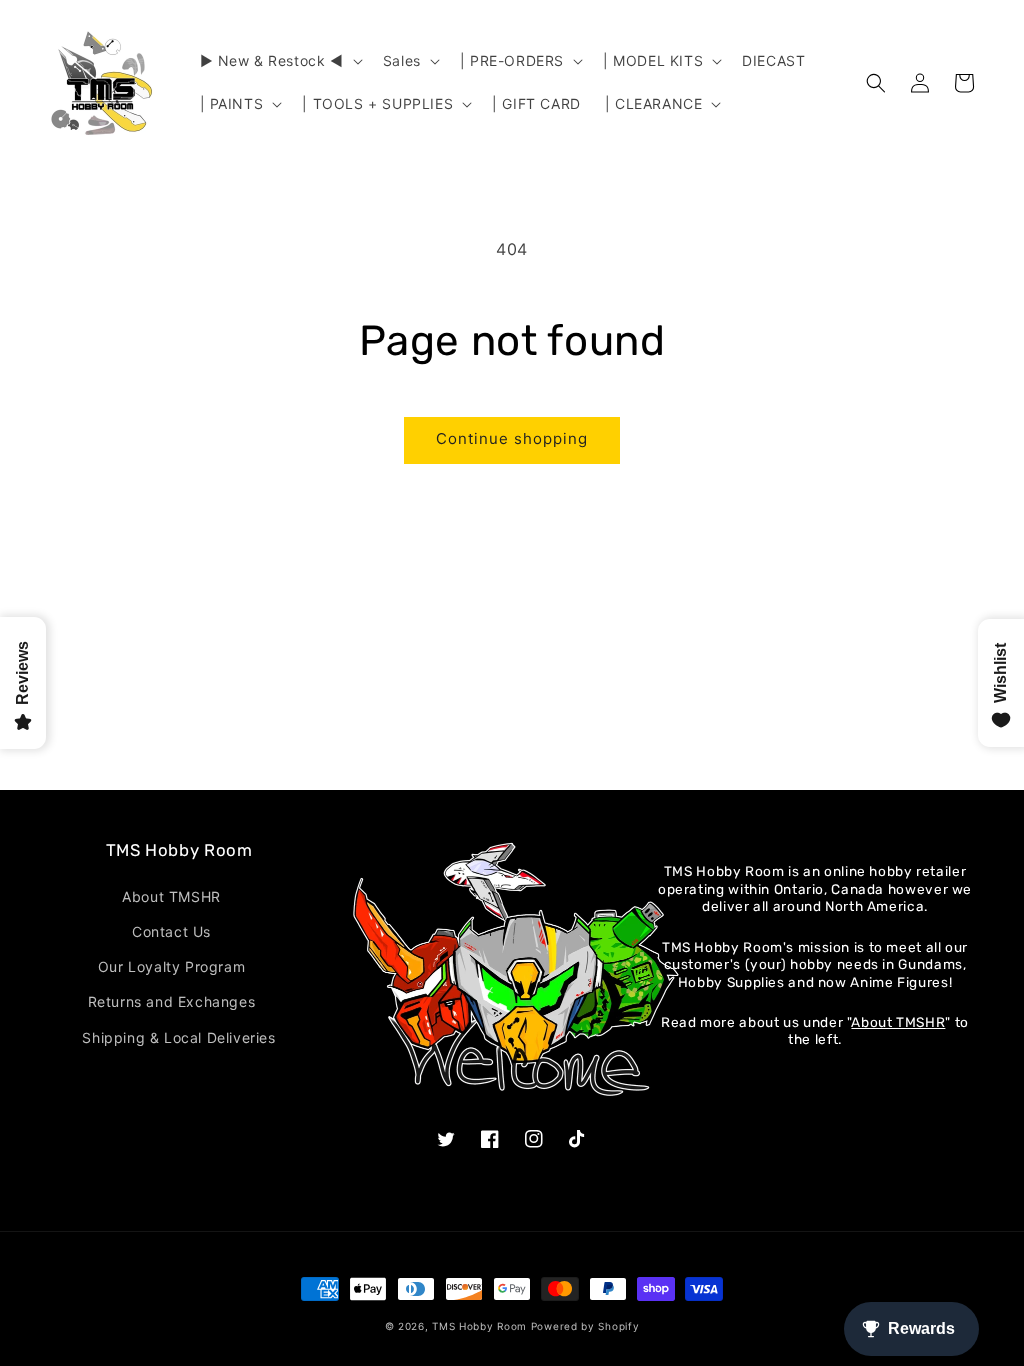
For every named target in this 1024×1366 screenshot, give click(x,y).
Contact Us (171, 931)
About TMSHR (171, 896)
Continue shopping (512, 438)
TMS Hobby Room (479, 1326)
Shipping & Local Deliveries (178, 1037)
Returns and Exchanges (172, 1001)
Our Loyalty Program (171, 966)
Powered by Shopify (585, 1326)
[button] (279, 61)
